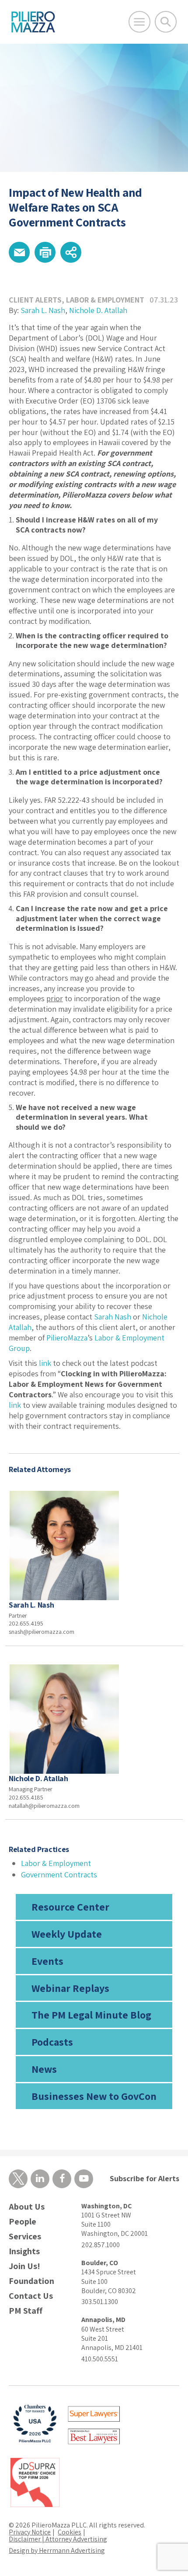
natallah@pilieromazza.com (44, 1806)
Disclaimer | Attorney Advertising (58, 2539)
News (44, 2069)
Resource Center (70, 1907)
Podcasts (52, 2042)
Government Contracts (59, 1875)
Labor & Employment (105, 300)
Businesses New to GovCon (94, 2096)
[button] (19, 252)
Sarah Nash (113, 1317)
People (23, 2222)
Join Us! (24, 2266)
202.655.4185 (26, 1797)
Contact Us (31, 2296)
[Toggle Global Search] (166, 22)
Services (25, 2237)
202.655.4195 (26, 1623)
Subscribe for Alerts (144, 2178)
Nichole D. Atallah (98, 310)
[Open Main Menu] (139, 22)
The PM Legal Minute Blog (91, 2015)
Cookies (70, 2532)
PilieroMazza (67, 1338)
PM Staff (26, 2311)
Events (47, 1961)
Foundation (31, 2281)
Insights (24, 2251)
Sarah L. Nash (43, 310)
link (45, 1363)
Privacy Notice (30, 2532)
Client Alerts (35, 300)
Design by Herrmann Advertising (57, 2550)
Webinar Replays (70, 1988)
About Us (27, 2207)
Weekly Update (67, 1934)
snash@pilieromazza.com (42, 1632)
